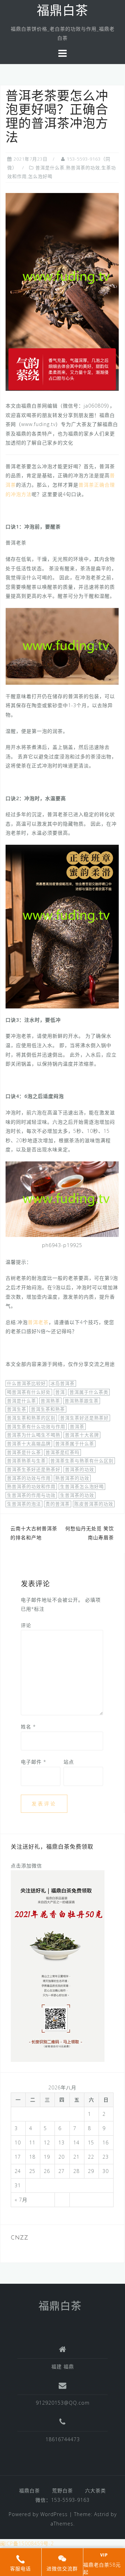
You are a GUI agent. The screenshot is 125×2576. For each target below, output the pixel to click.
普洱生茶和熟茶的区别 (31, 1418)
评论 (26, 1625)
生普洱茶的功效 (77, 1495)
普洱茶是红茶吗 (62, 1452)
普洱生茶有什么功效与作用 (36, 1426)
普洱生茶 (17, 1409)
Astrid (102, 2514)
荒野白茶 (62, 2490)
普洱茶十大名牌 (82, 1435)
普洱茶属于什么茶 (75, 1444)
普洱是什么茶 (22, 1401)
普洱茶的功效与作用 (29, 1478)
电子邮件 (34, 1762)
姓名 (28, 1727)
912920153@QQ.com (63, 2403)
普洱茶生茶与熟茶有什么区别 (82, 1461)
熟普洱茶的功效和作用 (31, 1486)
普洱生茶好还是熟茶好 (84, 1418)
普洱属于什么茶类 (89, 1392)
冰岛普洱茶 (62, 1383)
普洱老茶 (38, 1322)
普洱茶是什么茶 (24, 1452)
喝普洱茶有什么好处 (29, 1392)
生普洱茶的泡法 (24, 1504)
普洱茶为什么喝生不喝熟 (34, 1435)
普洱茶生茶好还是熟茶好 (34, 1469)
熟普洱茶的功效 (72, 1478)
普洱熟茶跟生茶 (82, 1401)
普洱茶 (77, 1426)
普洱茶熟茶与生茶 (26, 1461)
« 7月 (21, 2200)
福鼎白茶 (62, 12)
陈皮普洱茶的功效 (94, 1504)
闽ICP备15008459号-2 (27, 2543)
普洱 (60, 1392)
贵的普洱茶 (58, 1504)
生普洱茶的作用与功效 (31, 1495)
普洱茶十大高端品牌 (29, 1444)
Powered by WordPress (38, 2514)
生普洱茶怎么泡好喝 (82, 1486)
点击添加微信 (26, 1866)
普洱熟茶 (50, 1401)
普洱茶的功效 (80, 1469)
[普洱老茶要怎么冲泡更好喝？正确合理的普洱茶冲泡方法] (62, 291)
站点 (69, 1762)
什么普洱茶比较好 (26, 1383)
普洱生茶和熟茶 (48, 1409)
